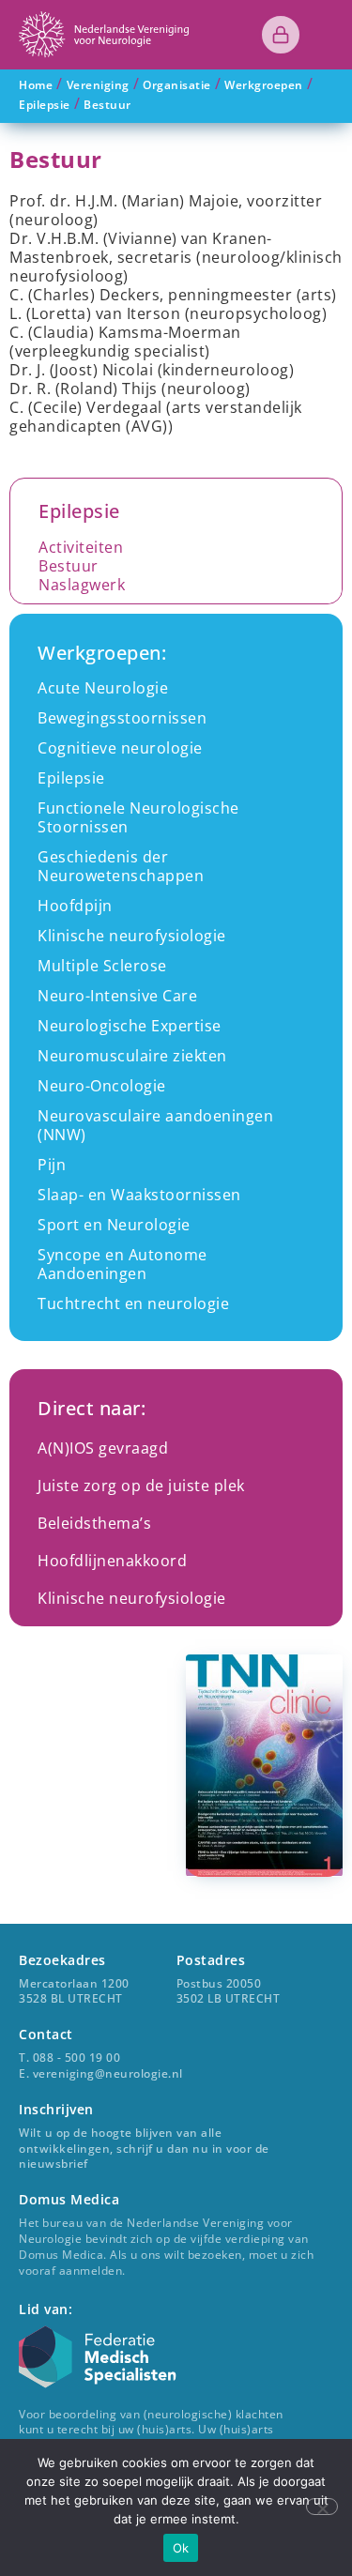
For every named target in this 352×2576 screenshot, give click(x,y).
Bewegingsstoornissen (122, 718)
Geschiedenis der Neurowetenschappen (121, 866)
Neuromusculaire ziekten (132, 1056)
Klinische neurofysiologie (132, 936)
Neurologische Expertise (130, 1026)
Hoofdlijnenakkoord (112, 1561)
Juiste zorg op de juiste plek (141, 1486)
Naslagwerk (82, 585)
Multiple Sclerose (102, 966)
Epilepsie (71, 778)
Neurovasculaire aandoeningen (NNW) (155, 1125)
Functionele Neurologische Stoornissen (138, 817)
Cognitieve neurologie (120, 748)
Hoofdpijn (75, 906)
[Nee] (322, 2507)
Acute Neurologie (103, 688)
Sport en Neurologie (114, 1225)
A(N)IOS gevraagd (103, 1448)
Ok (181, 2548)
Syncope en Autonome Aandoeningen (122, 1264)
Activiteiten (81, 547)
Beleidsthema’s (94, 1523)
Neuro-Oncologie (102, 1086)
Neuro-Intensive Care (117, 996)
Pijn (52, 1165)
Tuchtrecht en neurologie (133, 1303)
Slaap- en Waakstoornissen (139, 1195)
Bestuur (69, 566)
